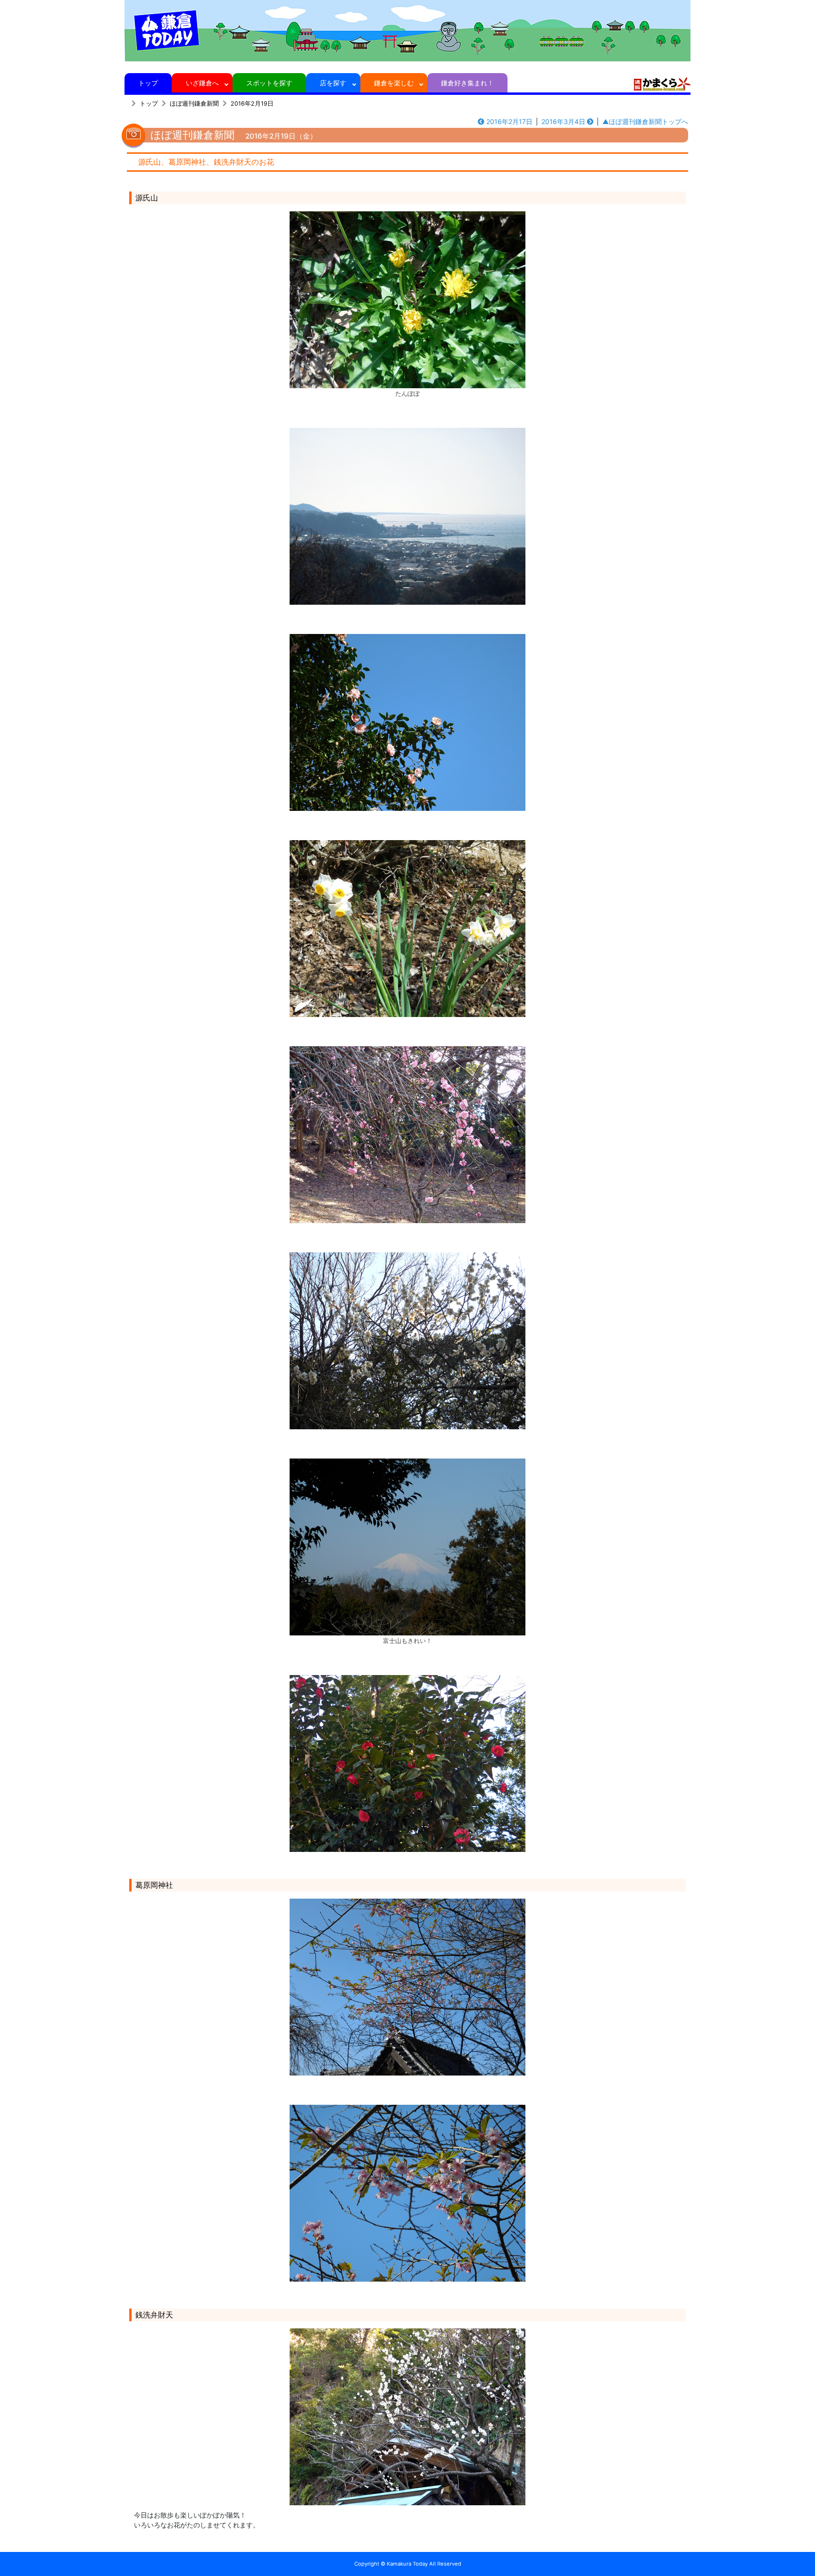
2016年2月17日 (509, 121)
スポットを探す (269, 83)
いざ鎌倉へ (202, 83)
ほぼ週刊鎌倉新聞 (194, 104)
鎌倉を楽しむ (394, 83)
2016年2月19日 (252, 104)
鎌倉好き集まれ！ (467, 83)
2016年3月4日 (563, 121)
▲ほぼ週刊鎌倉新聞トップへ (645, 121)
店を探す (333, 83)
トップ (148, 83)
